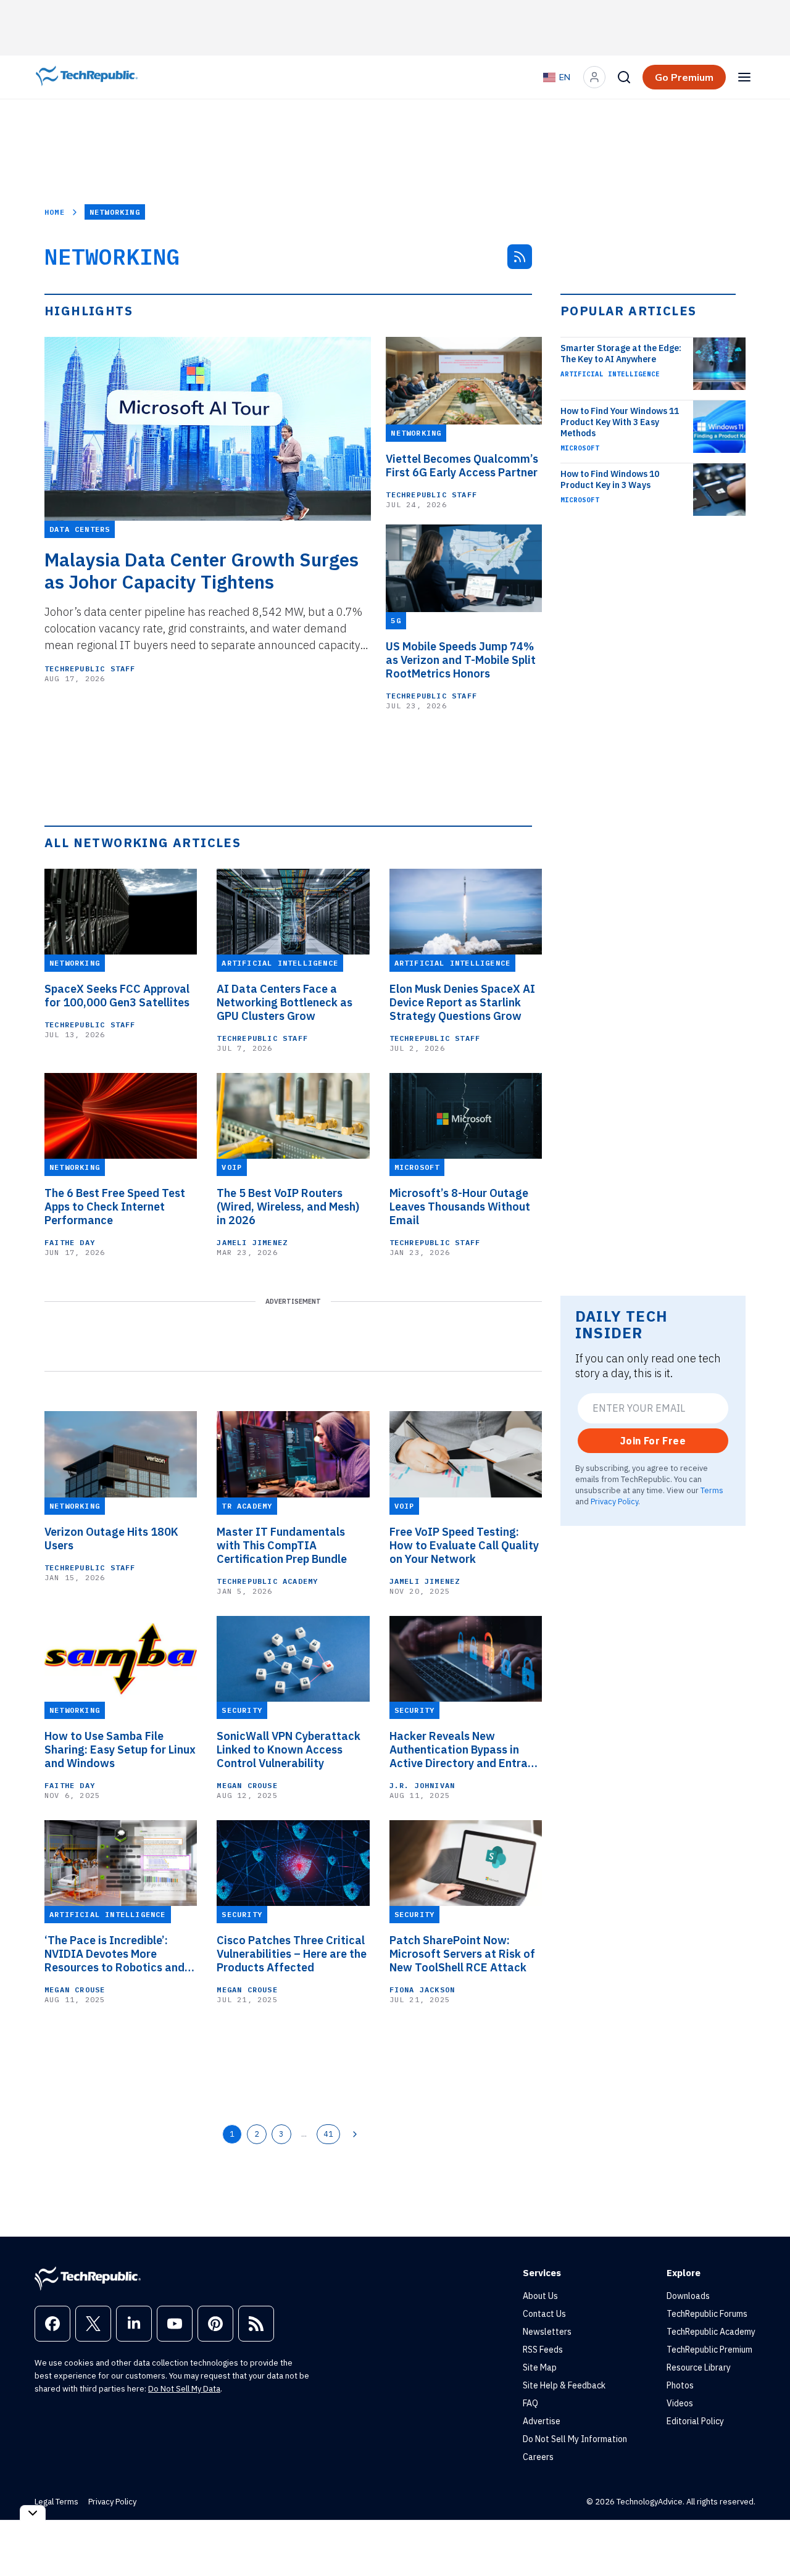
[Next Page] (355, 2134)
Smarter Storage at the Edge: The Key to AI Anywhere (621, 354)
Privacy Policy (614, 1501)
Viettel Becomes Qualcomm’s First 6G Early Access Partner (462, 466)
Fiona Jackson (422, 1990)
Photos (680, 2385)
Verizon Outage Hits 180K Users (111, 1539)
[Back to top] (765, 2538)
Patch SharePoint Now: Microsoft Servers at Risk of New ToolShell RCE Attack (462, 1954)
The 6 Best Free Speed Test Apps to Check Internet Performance (115, 1207)
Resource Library (699, 2367)
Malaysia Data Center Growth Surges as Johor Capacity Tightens (202, 571)
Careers (538, 2457)
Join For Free (653, 1441)
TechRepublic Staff (90, 669)
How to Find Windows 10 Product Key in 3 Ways (610, 479)
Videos (680, 2403)
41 (328, 2134)
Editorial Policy (695, 2421)
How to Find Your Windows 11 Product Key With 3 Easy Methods (620, 422)
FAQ (530, 2403)
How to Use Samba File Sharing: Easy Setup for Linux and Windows (120, 1750)
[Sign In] (594, 77)
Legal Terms (56, 2502)
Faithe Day (70, 1242)
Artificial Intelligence (610, 374)
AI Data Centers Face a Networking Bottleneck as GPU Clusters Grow (285, 1003)
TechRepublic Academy (267, 1581)
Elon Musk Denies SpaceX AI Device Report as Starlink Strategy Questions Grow (462, 1003)
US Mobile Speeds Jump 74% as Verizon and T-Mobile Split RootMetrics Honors (461, 660)
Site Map (540, 2367)
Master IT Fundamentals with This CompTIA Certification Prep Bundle (282, 1546)
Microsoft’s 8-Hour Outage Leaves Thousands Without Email (460, 1207)
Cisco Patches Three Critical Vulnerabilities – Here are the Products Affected (292, 1954)
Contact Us (544, 2314)
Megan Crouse (247, 1785)
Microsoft (580, 448)
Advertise (542, 2421)
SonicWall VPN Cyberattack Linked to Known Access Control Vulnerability (289, 1750)
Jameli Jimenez (252, 1242)
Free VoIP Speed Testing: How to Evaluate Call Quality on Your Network (464, 1546)
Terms (712, 1490)
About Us (540, 2296)
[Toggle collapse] (33, 2513)
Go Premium (684, 77)
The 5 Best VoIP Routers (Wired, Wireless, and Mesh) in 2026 (288, 1207)
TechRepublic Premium (709, 2350)
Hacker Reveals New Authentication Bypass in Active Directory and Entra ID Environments (459, 1750)
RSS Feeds (543, 2350)
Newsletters (547, 2332)
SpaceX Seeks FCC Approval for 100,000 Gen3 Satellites (117, 996)
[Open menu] (744, 77)
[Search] (624, 77)
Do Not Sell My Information (575, 2439)
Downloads (688, 2296)
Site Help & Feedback (564, 2385)
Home (55, 212)
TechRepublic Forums (707, 2314)
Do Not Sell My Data (184, 2389)
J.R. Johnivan (422, 1785)
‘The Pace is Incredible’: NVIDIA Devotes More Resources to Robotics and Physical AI (114, 1954)
